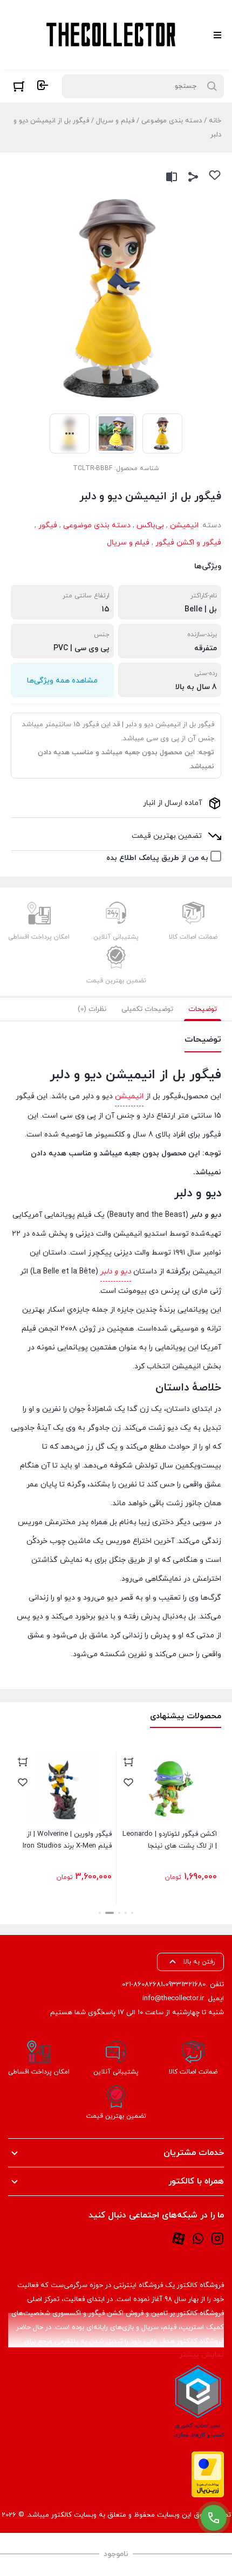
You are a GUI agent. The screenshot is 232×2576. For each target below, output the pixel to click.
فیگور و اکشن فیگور (188, 543)
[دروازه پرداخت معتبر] (208, 2474)
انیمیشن (184, 525)
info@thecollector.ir (173, 1999)
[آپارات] (179, 2238)
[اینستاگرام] (217, 2238)
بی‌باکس (150, 525)
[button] (132, 1913)
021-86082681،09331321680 (164, 1985)
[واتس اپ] (198, 2238)
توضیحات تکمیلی (147, 1009)
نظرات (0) (92, 1009)
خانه (215, 121)
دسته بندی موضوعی (172, 121)
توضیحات (203, 1009)
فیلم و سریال (115, 121)
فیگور (48, 525)
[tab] (203, 1009)
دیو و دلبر (116, 1272)
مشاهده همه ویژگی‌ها (62, 681)
